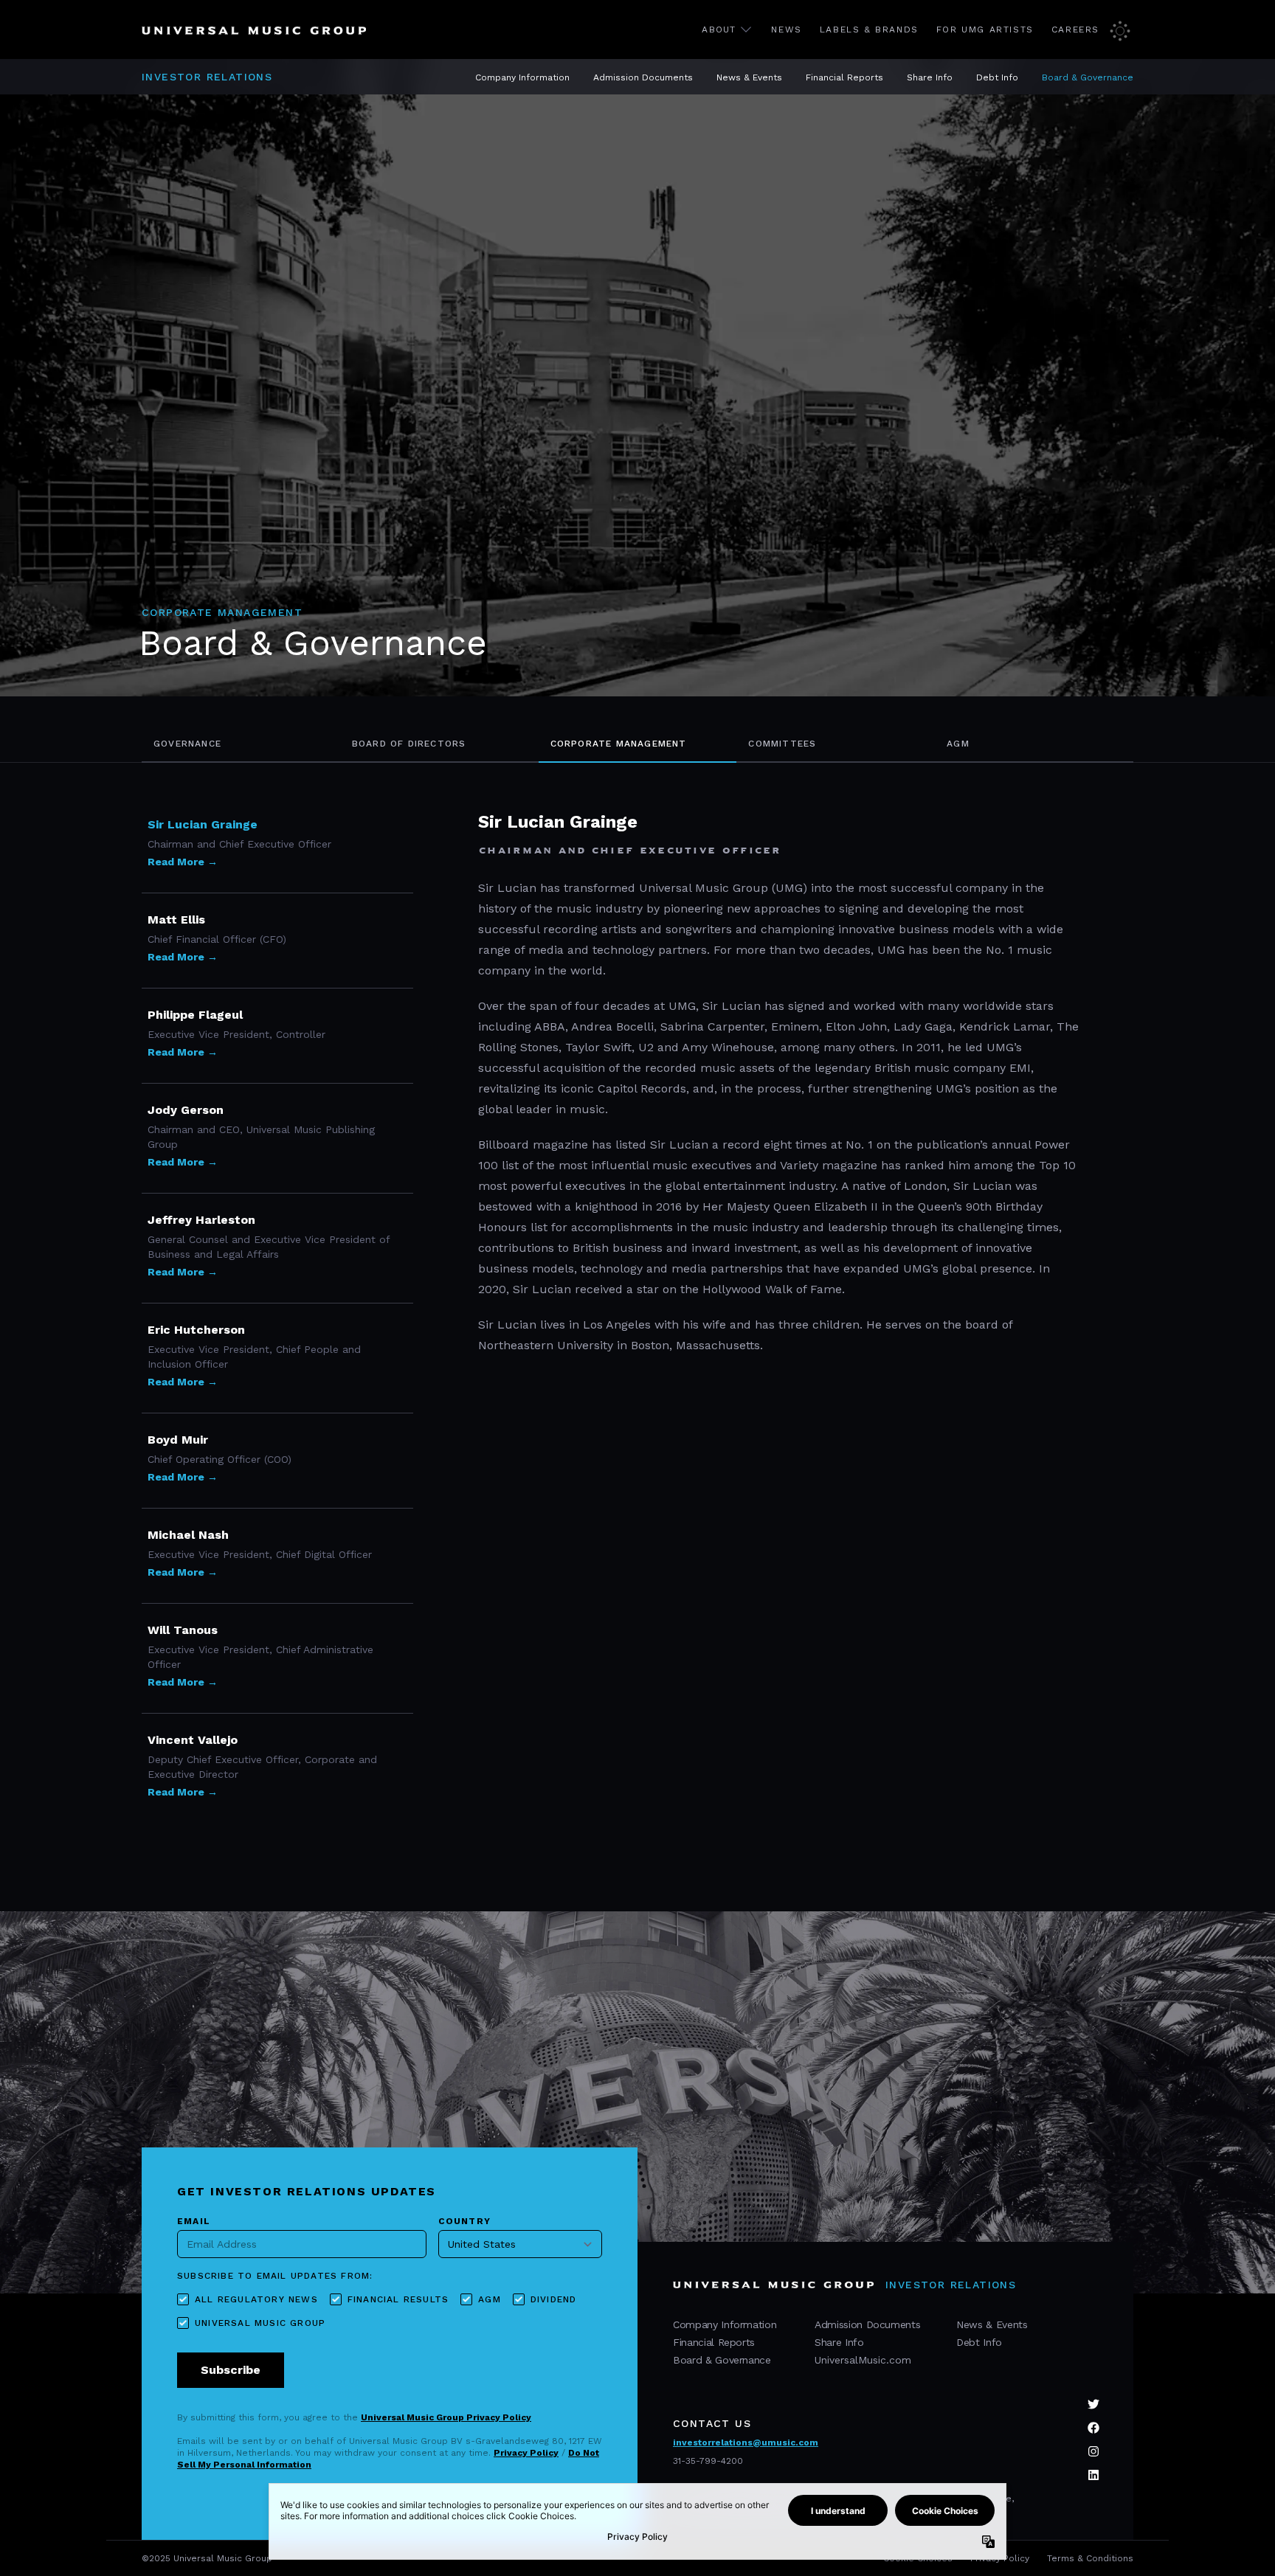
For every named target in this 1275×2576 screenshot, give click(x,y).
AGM (958, 744)
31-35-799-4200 (708, 2461)
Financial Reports (844, 77)
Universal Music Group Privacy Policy (446, 2417)
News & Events (749, 77)
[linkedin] (1093, 2475)
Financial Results (398, 2299)
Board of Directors (409, 744)
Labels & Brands (869, 30)
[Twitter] (1093, 2404)
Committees (782, 744)
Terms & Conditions (1090, 2558)
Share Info (930, 77)
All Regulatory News (256, 2299)
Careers (1075, 30)
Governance (187, 744)
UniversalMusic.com (863, 2360)
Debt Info (997, 77)
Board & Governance (1088, 77)
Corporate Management (619, 744)
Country (464, 2221)
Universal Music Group (260, 2323)
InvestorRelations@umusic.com (746, 2442)
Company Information (522, 77)
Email (194, 2221)
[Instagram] (1093, 2451)
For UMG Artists (985, 30)
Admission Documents (643, 77)
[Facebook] (1093, 2428)
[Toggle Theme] (1122, 30)
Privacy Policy (526, 2453)
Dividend (554, 2299)
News (786, 30)
